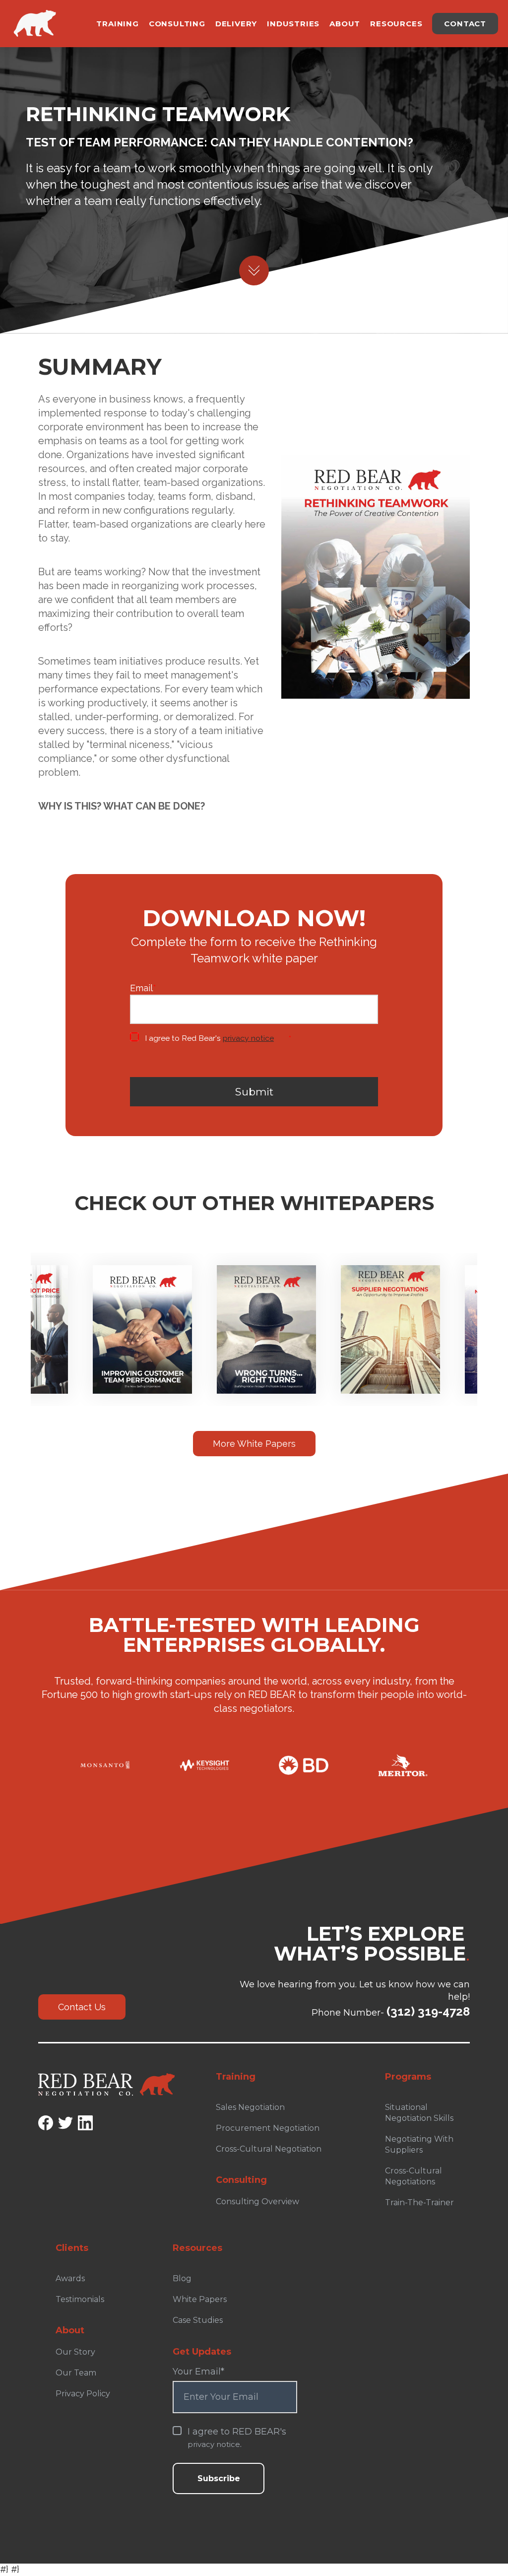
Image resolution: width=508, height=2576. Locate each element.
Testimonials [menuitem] (80, 2299)
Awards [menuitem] (70, 2278)
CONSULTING (177, 24)
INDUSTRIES (293, 24)
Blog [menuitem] (182, 2278)
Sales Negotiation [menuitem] (250, 2107)
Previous (21, 1310)
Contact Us (82, 2007)
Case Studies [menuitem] (198, 2320)
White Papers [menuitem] (200, 2299)
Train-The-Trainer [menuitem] (419, 2203)
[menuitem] (278, 2175)
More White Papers (254, 1444)
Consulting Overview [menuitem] (257, 2202)
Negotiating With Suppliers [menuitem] (419, 2144)
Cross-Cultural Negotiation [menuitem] (269, 2149)
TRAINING (117, 24)
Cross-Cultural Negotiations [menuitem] (413, 2176)
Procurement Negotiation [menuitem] (268, 2128)
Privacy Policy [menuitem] (83, 2394)
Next (487, 1310)
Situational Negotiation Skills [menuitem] (419, 2113)
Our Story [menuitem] (75, 2352)
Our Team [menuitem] (76, 2373)
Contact (465, 24)
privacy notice (248, 1038)
